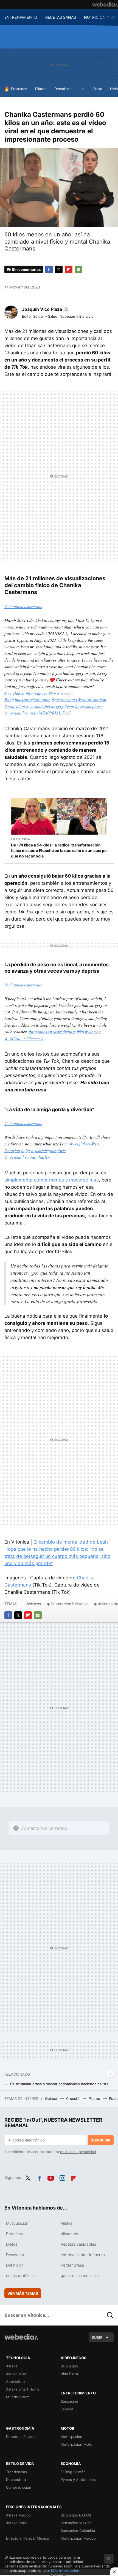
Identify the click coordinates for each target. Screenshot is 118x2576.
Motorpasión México (78, 2538)
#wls (62, 1150)
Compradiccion (19, 2487)
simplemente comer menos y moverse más (52, 1180)
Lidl (82, 89)
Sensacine (69, 2401)
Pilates (41, 89)
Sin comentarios (26, 269)
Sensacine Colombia (78, 2531)
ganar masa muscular (80, 2276)
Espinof (67, 2409)
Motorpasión (71, 2437)
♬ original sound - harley (27, 1157)
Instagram (62, 2177)
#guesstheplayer (89, 706)
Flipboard (69, 269)
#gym (69, 706)
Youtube (51, 2177)
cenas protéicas (20, 2276)
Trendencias (16, 2472)
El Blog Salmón (73, 2472)
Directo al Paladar (21, 2437)
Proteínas (19, 89)
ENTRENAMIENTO (21, 17)
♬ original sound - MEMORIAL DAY (37, 713)
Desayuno (15, 2255)
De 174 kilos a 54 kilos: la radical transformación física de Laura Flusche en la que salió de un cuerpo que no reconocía (59, 850)
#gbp (26, 1150)
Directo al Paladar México (28, 2538)
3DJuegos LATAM (76, 2515)
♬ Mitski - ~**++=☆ (24, 1038)
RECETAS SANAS (61, 17)
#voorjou (65, 693)
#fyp (52, 693)
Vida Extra (69, 2374)
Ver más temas (23, 2293)
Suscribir (101, 2140)
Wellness (33, 1604)
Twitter (59, 269)
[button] (45, 309)
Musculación (17, 2223)
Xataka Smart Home (23, 2389)
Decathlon (63, 89)
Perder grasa (72, 2265)
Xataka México (18, 2515)
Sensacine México (76, 2523)
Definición (15, 2265)
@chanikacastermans (23, 606)
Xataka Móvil (17, 2374)
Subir (97, 2337)
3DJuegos (69, 2366)
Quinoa (52, 2098)
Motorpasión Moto (77, 2444)
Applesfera (15, 2381)
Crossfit (73, 2098)
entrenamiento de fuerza (83, 2255)
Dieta (98, 89)
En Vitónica (20, 839)
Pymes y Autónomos (78, 2480)
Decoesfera (16, 2480)
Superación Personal (69, 1604)
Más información (65, 2570)
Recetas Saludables (78, 2244)
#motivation (15, 706)
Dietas (12, 2244)
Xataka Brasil (17, 2523)
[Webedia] (105, 4)
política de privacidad (78, 2152)
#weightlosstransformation (27, 699)
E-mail (78, 269)
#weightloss (15, 693)
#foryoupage (37, 693)
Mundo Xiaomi (18, 2397)
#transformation (92, 699)
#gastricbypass (64, 699)
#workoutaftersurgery (45, 706)
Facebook (49, 269)
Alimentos (69, 2234)
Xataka (12, 2366)
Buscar (110, 2315)
